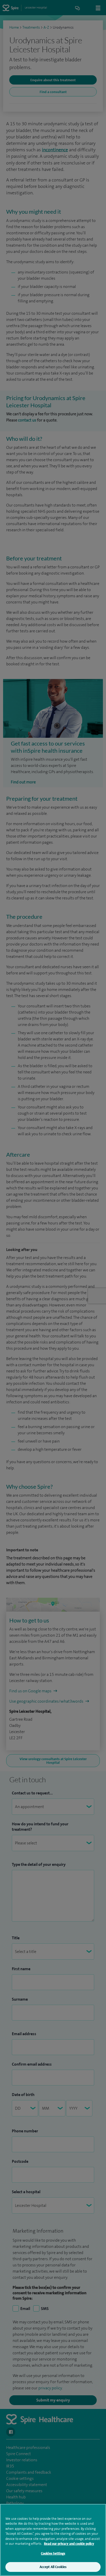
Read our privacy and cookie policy (69, 2544)
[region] (53, 2540)
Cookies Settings (53, 2553)
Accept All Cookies (53, 2567)
